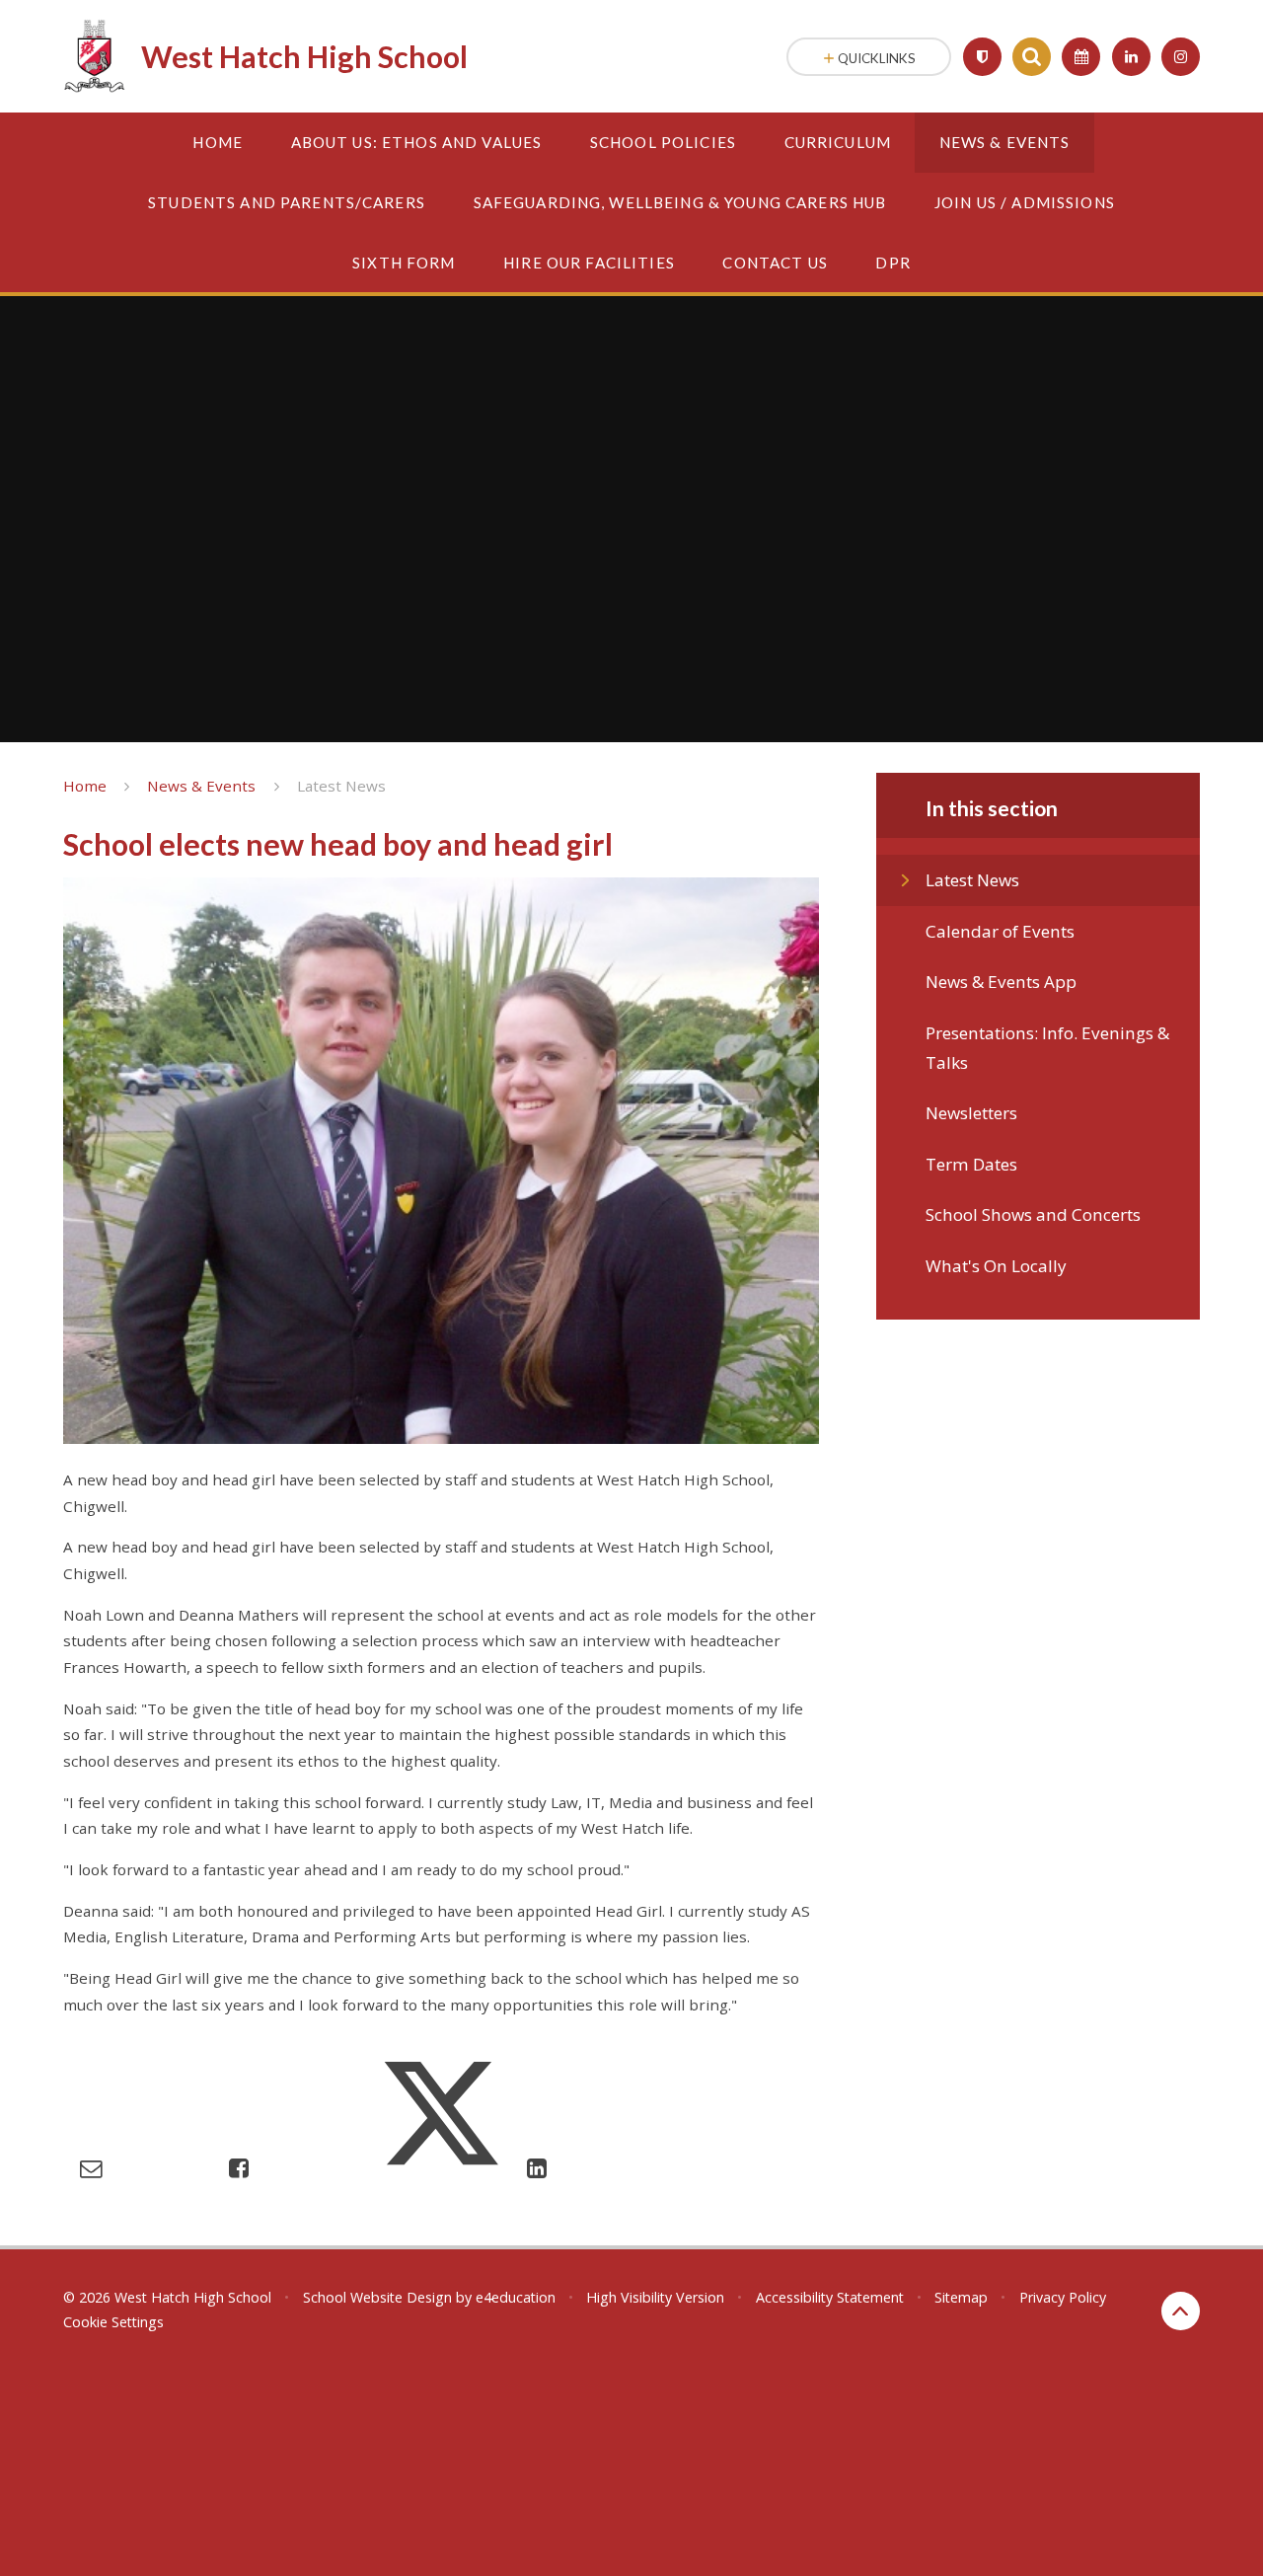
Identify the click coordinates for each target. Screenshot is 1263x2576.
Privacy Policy (1063, 2297)
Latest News (341, 786)
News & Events (201, 786)
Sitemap (961, 2297)
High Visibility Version (655, 2297)
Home (85, 786)
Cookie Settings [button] (113, 2322)
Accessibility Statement (830, 2297)
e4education (516, 2297)
